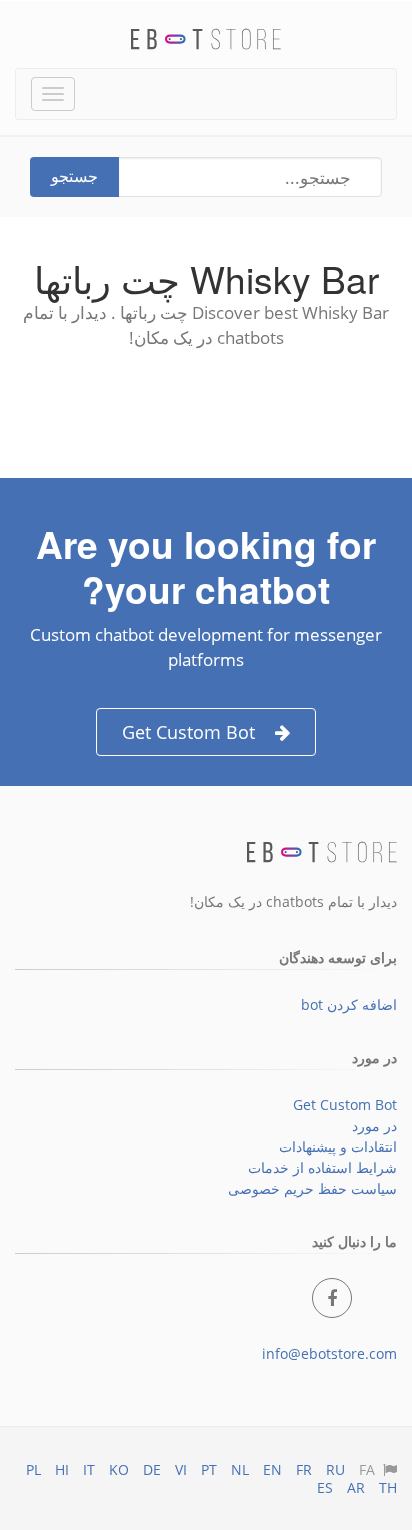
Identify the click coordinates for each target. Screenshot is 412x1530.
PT (209, 1469)
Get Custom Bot (188, 732)
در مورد (374, 1125)
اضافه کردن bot (349, 1004)
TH (388, 1487)
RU (335, 1469)
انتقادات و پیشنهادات (338, 1146)
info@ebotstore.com (329, 1353)
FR (304, 1469)
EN (272, 1469)
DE (152, 1469)
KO (119, 1469)
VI (181, 1469)
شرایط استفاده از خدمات (322, 1167)
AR (356, 1487)
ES (325, 1487)
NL (240, 1469)
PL (33, 1469)
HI (62, 1469)
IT (89, 1469)
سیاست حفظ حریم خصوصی (312, 1188)
